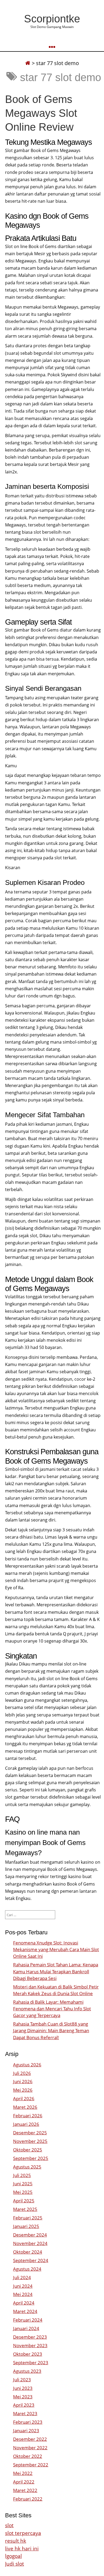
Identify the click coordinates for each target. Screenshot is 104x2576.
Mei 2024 (23, 2294)
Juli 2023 (22, 2380)
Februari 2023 (28, 2422)
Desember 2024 (30, 2235)
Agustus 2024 (27, 2269)
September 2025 (31, 2158)
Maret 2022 (25, 2490)
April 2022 (24, 2482)
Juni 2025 (23, 2184)
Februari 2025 (28, 2218)
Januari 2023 (26, 2431)
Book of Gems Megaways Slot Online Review (41, 113)
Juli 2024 (22, 2277)
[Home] (28, 63)
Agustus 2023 (27, 2371)
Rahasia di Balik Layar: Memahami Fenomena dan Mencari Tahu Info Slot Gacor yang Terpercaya (52, 2009)
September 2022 (31, 2465)
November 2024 (30, 2243)
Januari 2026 (26, 2124)
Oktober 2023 (28, 2354)
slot (9, 2525)
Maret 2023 (25, 2413)
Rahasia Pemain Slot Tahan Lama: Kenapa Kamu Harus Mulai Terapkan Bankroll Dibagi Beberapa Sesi (56, 1971)
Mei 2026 (23, 2090)
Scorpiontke (52, 19)
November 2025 (30, 2141)
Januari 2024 (26, 2328)
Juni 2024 (23, 2286)
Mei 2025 (23, 2192)
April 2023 (24, 2405)
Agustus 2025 (27, 2167)
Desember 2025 (30, 2133)
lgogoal (13, 2556)
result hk (16, 2541)
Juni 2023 (23, 2388)
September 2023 (31, 2363)
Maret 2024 (25, 2311)
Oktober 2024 (28, 2252)
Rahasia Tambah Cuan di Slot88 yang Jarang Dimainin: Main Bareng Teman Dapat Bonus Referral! (51, 2030)
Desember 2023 (30, 2337)
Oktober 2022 (28, 2456)
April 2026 (24, 2098)
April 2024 (24, 2303)
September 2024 (31, 2260)
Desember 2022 (30, 2439)
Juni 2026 (23, 2081)
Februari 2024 (28, 2320)
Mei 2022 (23, 2473)
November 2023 (30, 2345)
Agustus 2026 (27, 2065)
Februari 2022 (28, 2499)
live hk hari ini (22, 2548)
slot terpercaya (23, 2533)
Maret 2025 (25, 2209)
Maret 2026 (25, 2107)
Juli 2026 (22, 2073)
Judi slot (15, 2564)
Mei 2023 (23, 2397)
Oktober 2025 (28, 2150)
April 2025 (24, 2201)
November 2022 (30, 2448)
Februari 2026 (28, 2116)
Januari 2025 (26, 2226)
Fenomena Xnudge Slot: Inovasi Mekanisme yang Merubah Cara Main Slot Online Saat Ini (56, 1949)
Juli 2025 (22, 2175)
